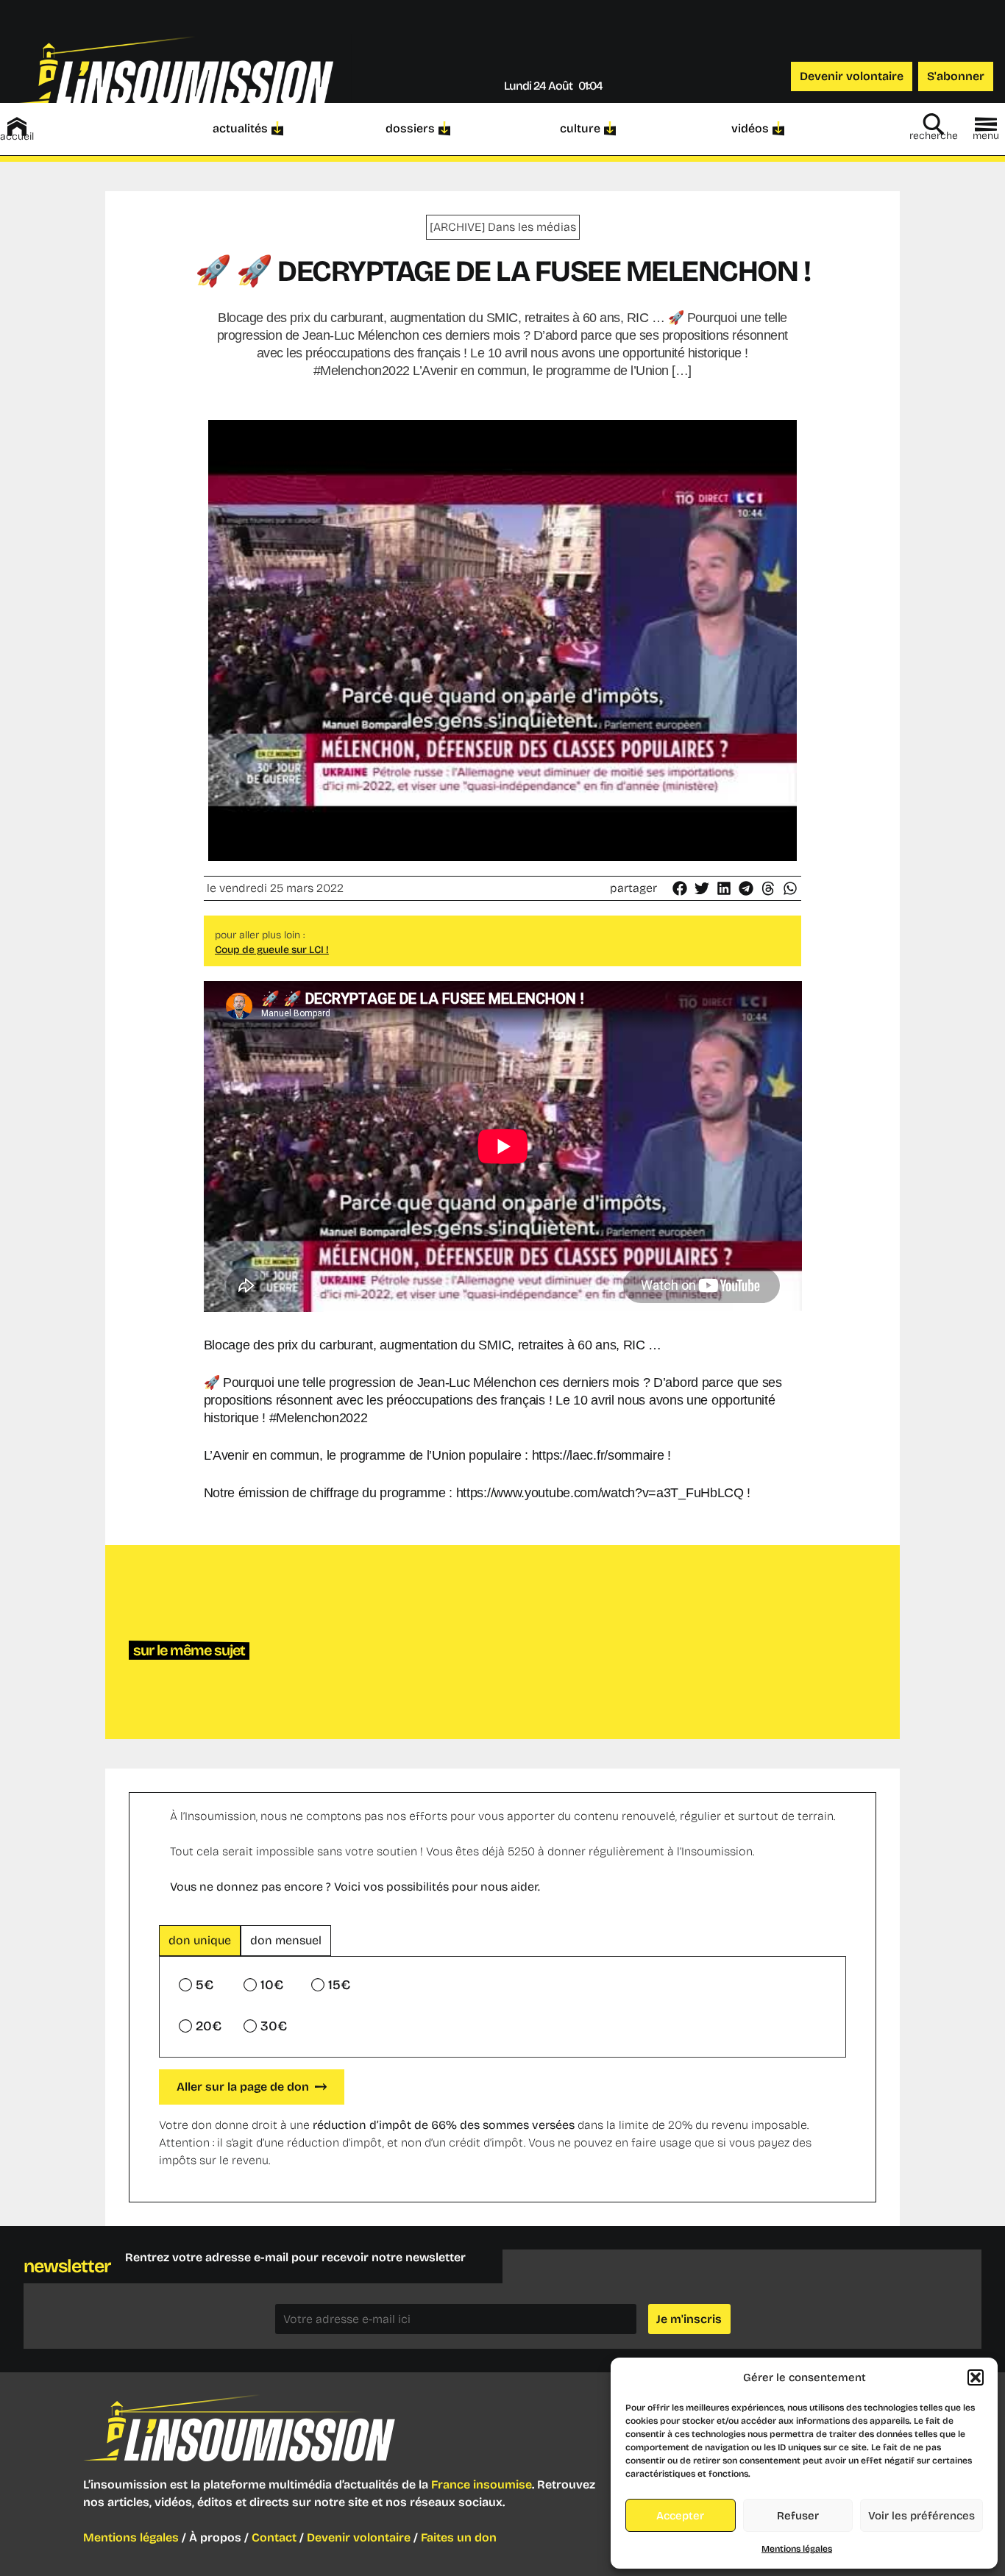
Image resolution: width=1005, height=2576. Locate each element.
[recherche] (934, 124)
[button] (976, 2377)
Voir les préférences (921, 2516)
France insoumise (482, 2484)
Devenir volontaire (359, 2537)
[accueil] (17, 126)
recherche (934, 136)
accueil (17, 136)
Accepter (680, 2516)
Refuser (798, 2516)
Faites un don (459, 2537)
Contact (274, 2537)
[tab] (200, 1941)
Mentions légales (797, 2549)
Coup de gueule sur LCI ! (272, 950)
